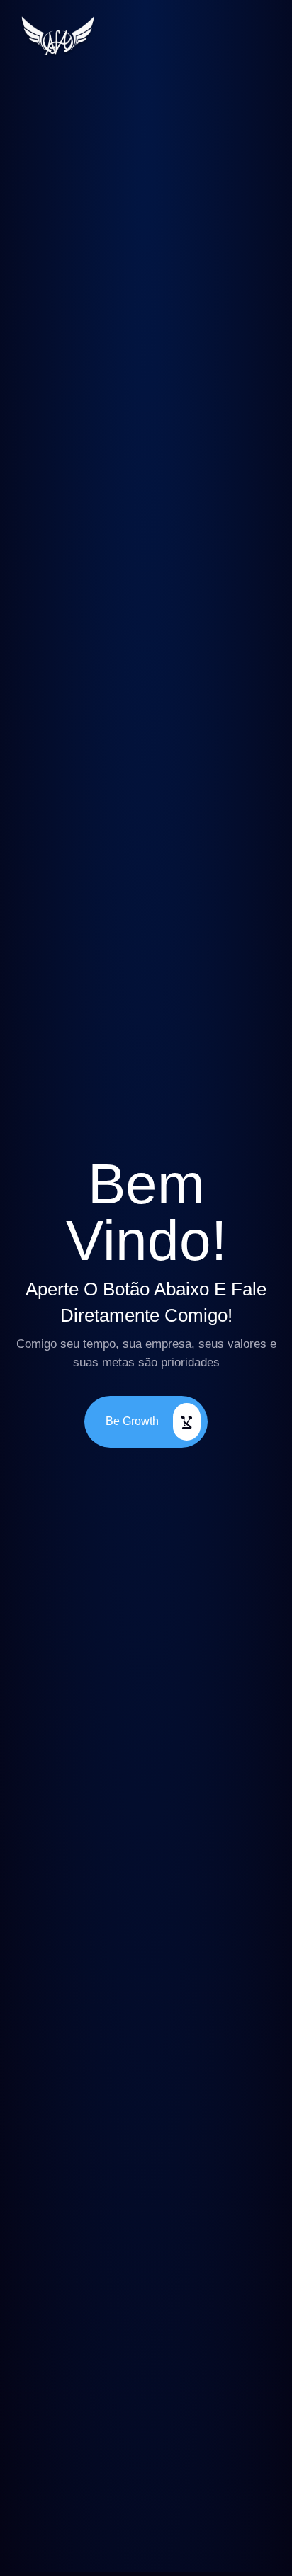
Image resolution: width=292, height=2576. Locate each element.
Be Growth (132, 1420)
